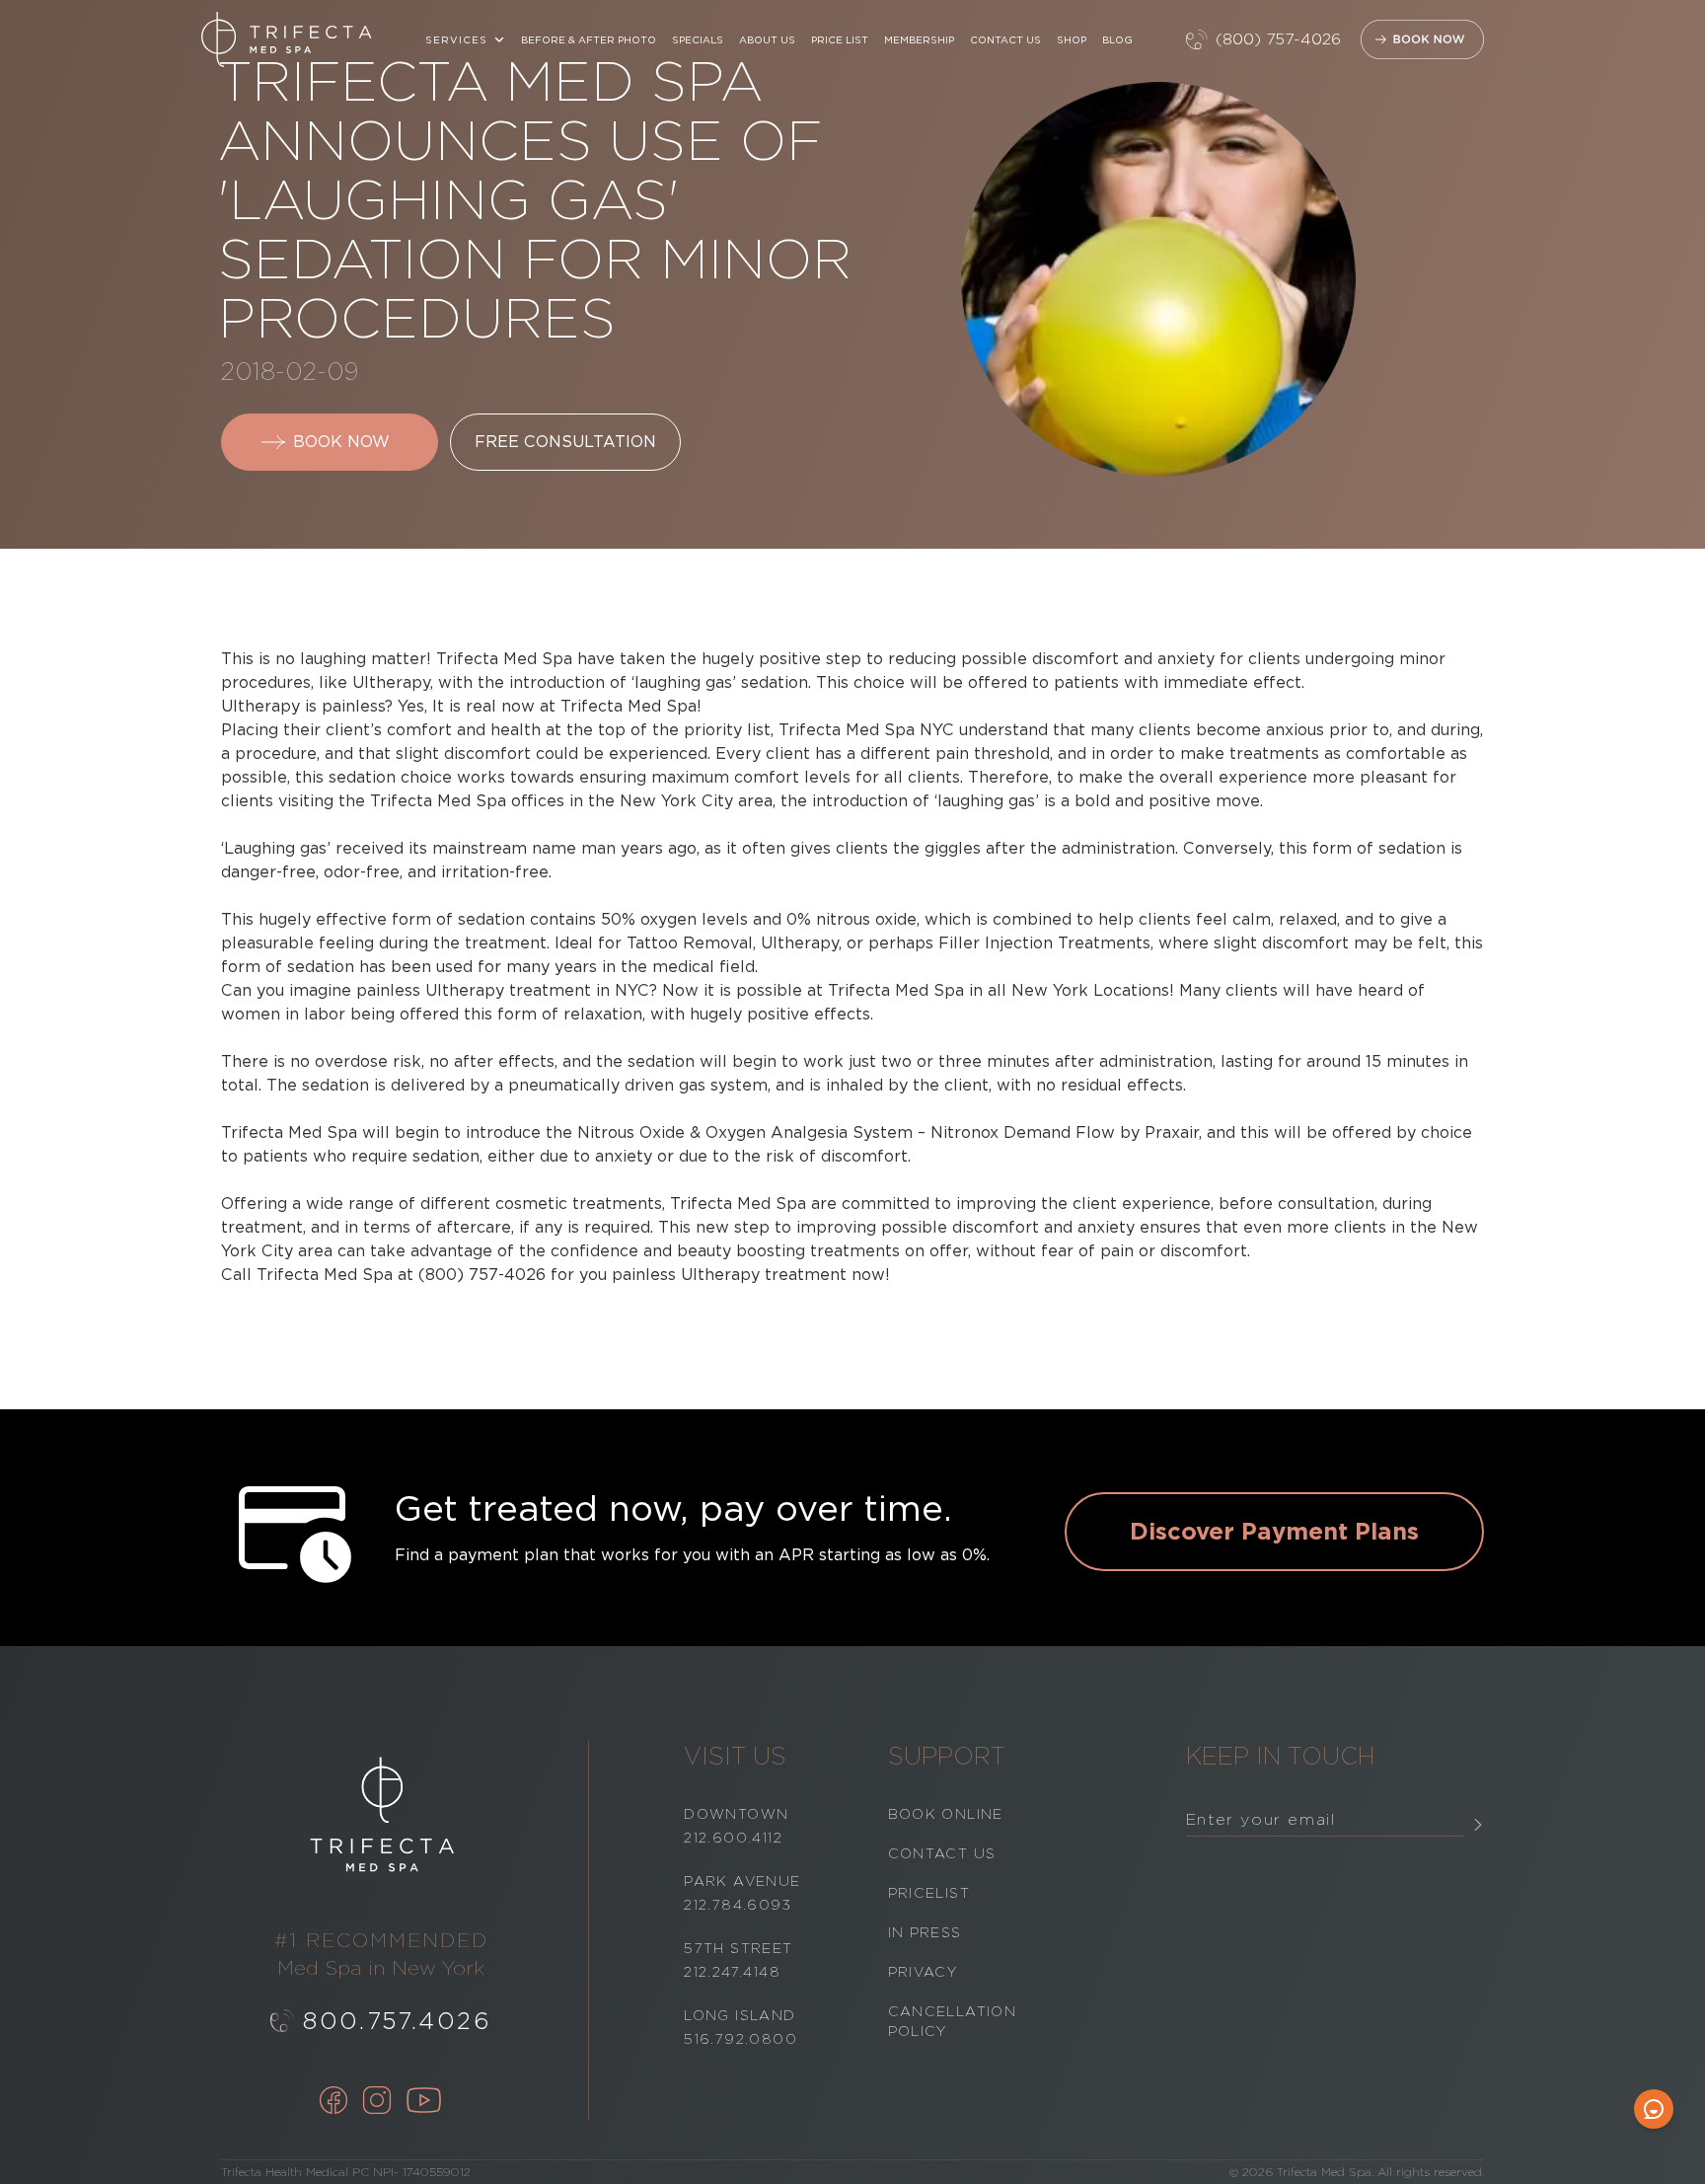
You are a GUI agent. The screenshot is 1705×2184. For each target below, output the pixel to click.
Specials (698, 39)
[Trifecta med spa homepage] (287, 39)
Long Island (740, 2015)
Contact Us (1005, 39)
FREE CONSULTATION (565, 442)
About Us (767, 39)
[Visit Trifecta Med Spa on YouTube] (424, 2102)
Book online (946, 1814)
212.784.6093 (738, 1905)
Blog (1117, 39)
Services (456, 39)
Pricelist (929, 1893)
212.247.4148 (732, 1972)
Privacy (923, 1972)
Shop (1072, 39)
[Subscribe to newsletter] (1478, 1824)
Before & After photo (589, 39)
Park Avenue (742, 1881)
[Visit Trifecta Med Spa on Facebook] (334, 2102)
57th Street (738, 1948)
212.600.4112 (733, 1838)
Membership (919, 39)
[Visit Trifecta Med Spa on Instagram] (377, 2102)
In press (925, 1932)
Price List (840, 39)
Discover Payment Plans (1274, 1531)
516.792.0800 (741, 2039)
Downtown (736, 1814)
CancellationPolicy (953, 2021)
